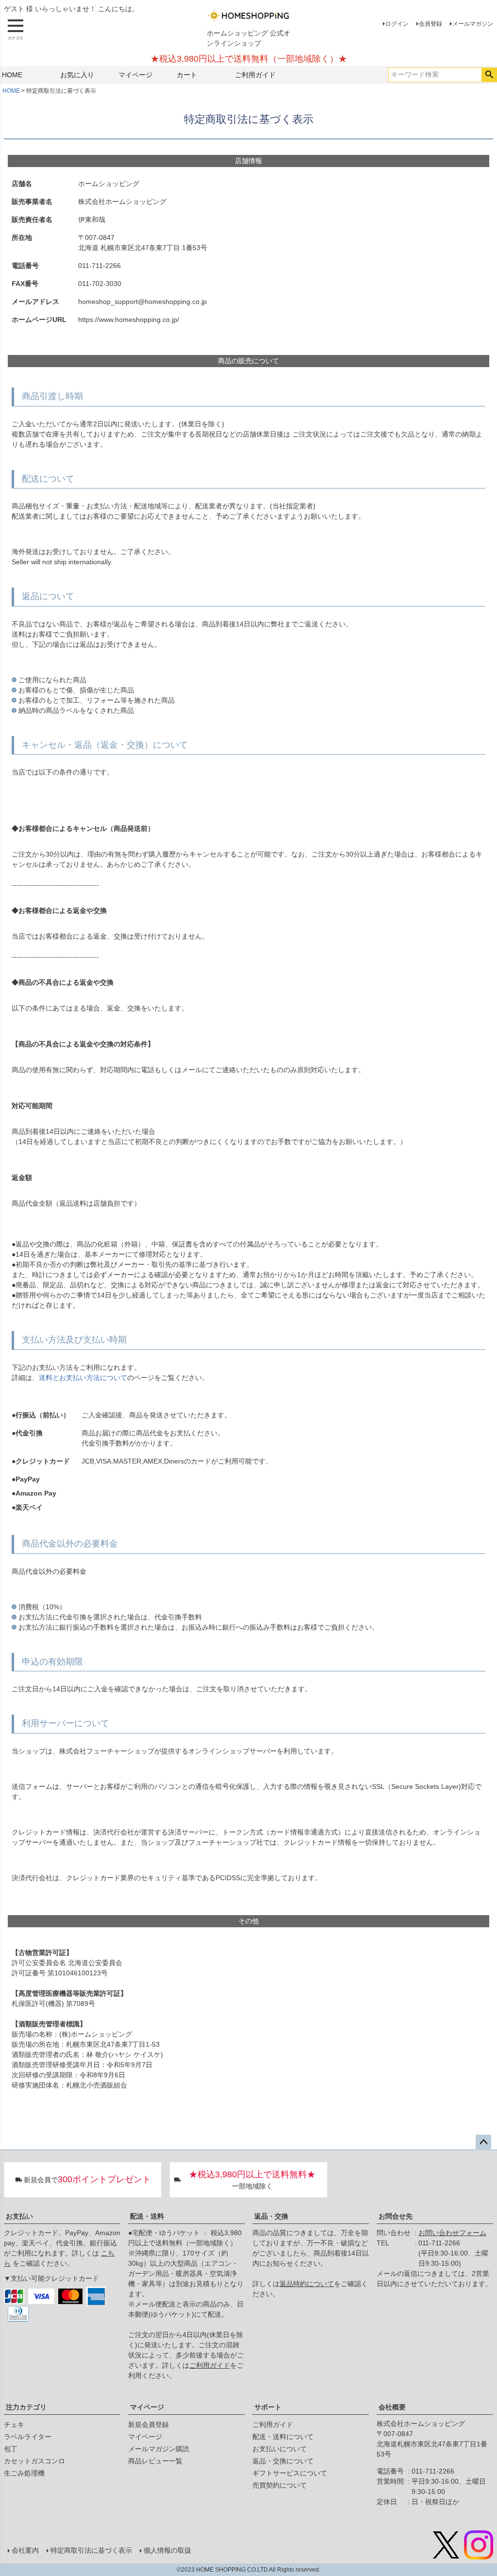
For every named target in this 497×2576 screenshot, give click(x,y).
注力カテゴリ (26, 2407)
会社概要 (392, 2407)
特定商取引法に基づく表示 (91, 2550)
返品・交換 (271, 2216)
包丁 (11, 2449)
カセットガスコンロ (34, 2461)
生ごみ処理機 (24, 2473)
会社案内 (25, 2550)
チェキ (14, 2424)
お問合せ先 (396, 2216)
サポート (268, 2407)
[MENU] (16, 30)
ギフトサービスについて (290, 2473)
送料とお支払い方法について (83, 1378)
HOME (12, 75)
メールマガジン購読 (159, 2449)
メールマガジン (473, 24)
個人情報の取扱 (167, 2550)
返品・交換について (283, 2461)
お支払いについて (280, 2449)
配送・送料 (147, 2216)
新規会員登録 (149, 2424)
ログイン (397, 24)
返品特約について (307, 2284)
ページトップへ (483, 2142)
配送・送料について (283, 2437)
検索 (489, 75)
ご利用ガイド (255, 75)
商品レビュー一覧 (155, 2461)
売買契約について (280, 2485)
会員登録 (431, 24)
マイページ (135, 75)
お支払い (19, 2216)
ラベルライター (28, 2437)
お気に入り (77, 75)
